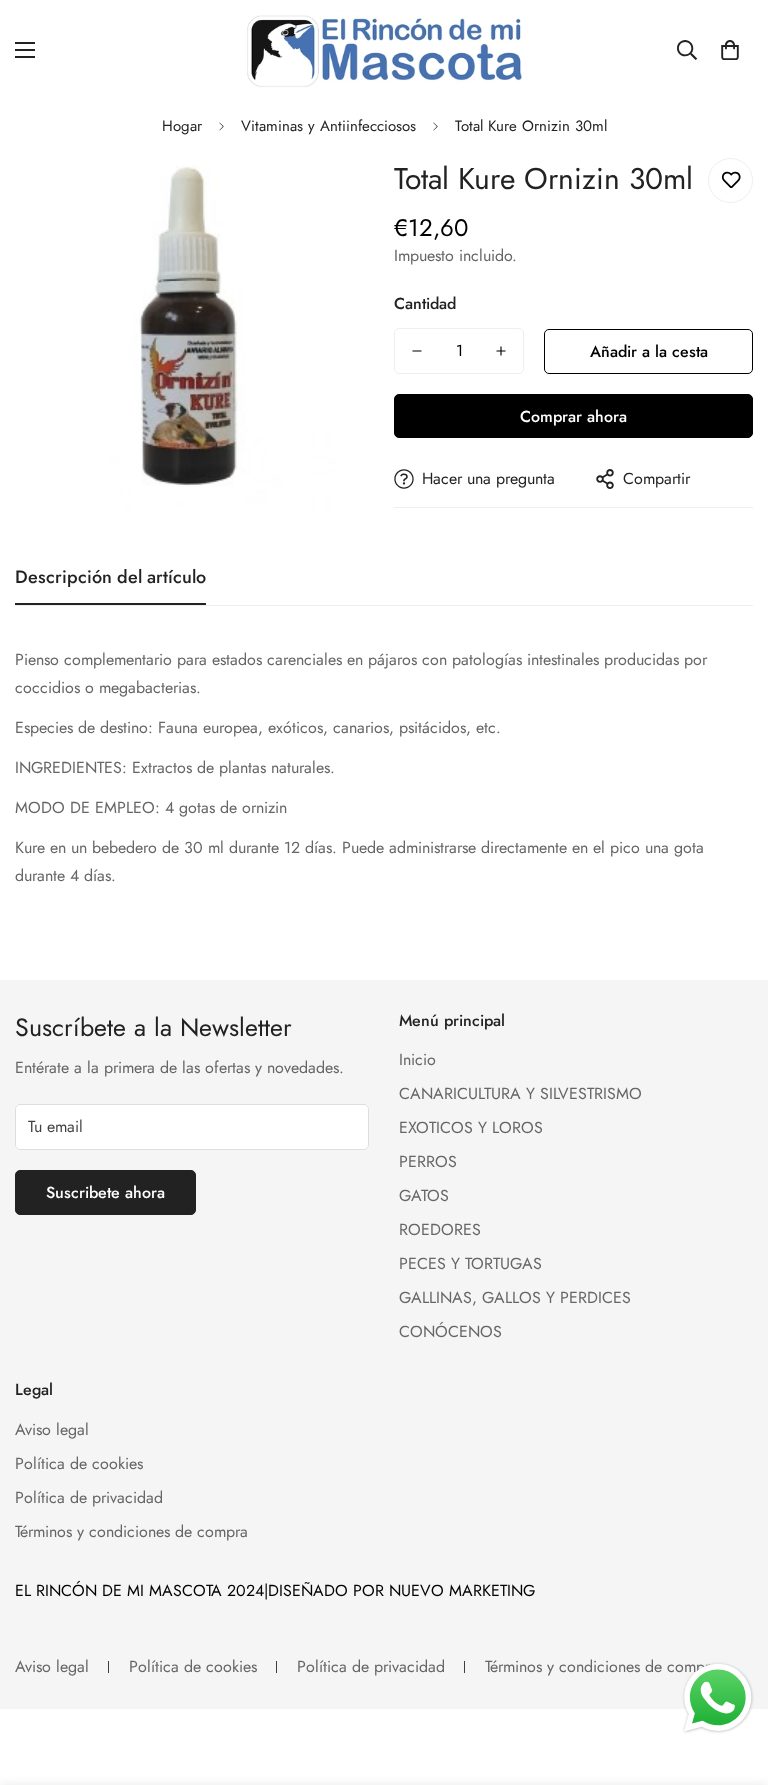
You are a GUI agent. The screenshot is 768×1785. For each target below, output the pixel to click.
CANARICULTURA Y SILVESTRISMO (520, 1093)
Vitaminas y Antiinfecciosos (328, 126)
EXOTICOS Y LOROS (471, 1127)
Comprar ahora (573, 416)
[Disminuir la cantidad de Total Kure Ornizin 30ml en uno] (417, 351)
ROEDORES (440, 1229)
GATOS (424, 1195)
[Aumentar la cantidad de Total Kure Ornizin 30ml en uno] (501, 351)
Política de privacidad (89, 1497)
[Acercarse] (331, 195)
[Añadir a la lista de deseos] (730, 180)
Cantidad (425, 303)
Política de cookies (79, 1463)
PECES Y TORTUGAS (470, 1263)
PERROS (428, 1161)
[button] (730, 50)
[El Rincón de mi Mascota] (384, 50)
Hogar (182, 126)
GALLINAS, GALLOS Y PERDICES (515, 1297)
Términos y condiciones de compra (131, 1531)
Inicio (417, 1059)
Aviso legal (52, 1429)
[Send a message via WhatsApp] (718, 1698)
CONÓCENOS (450, 1331)
